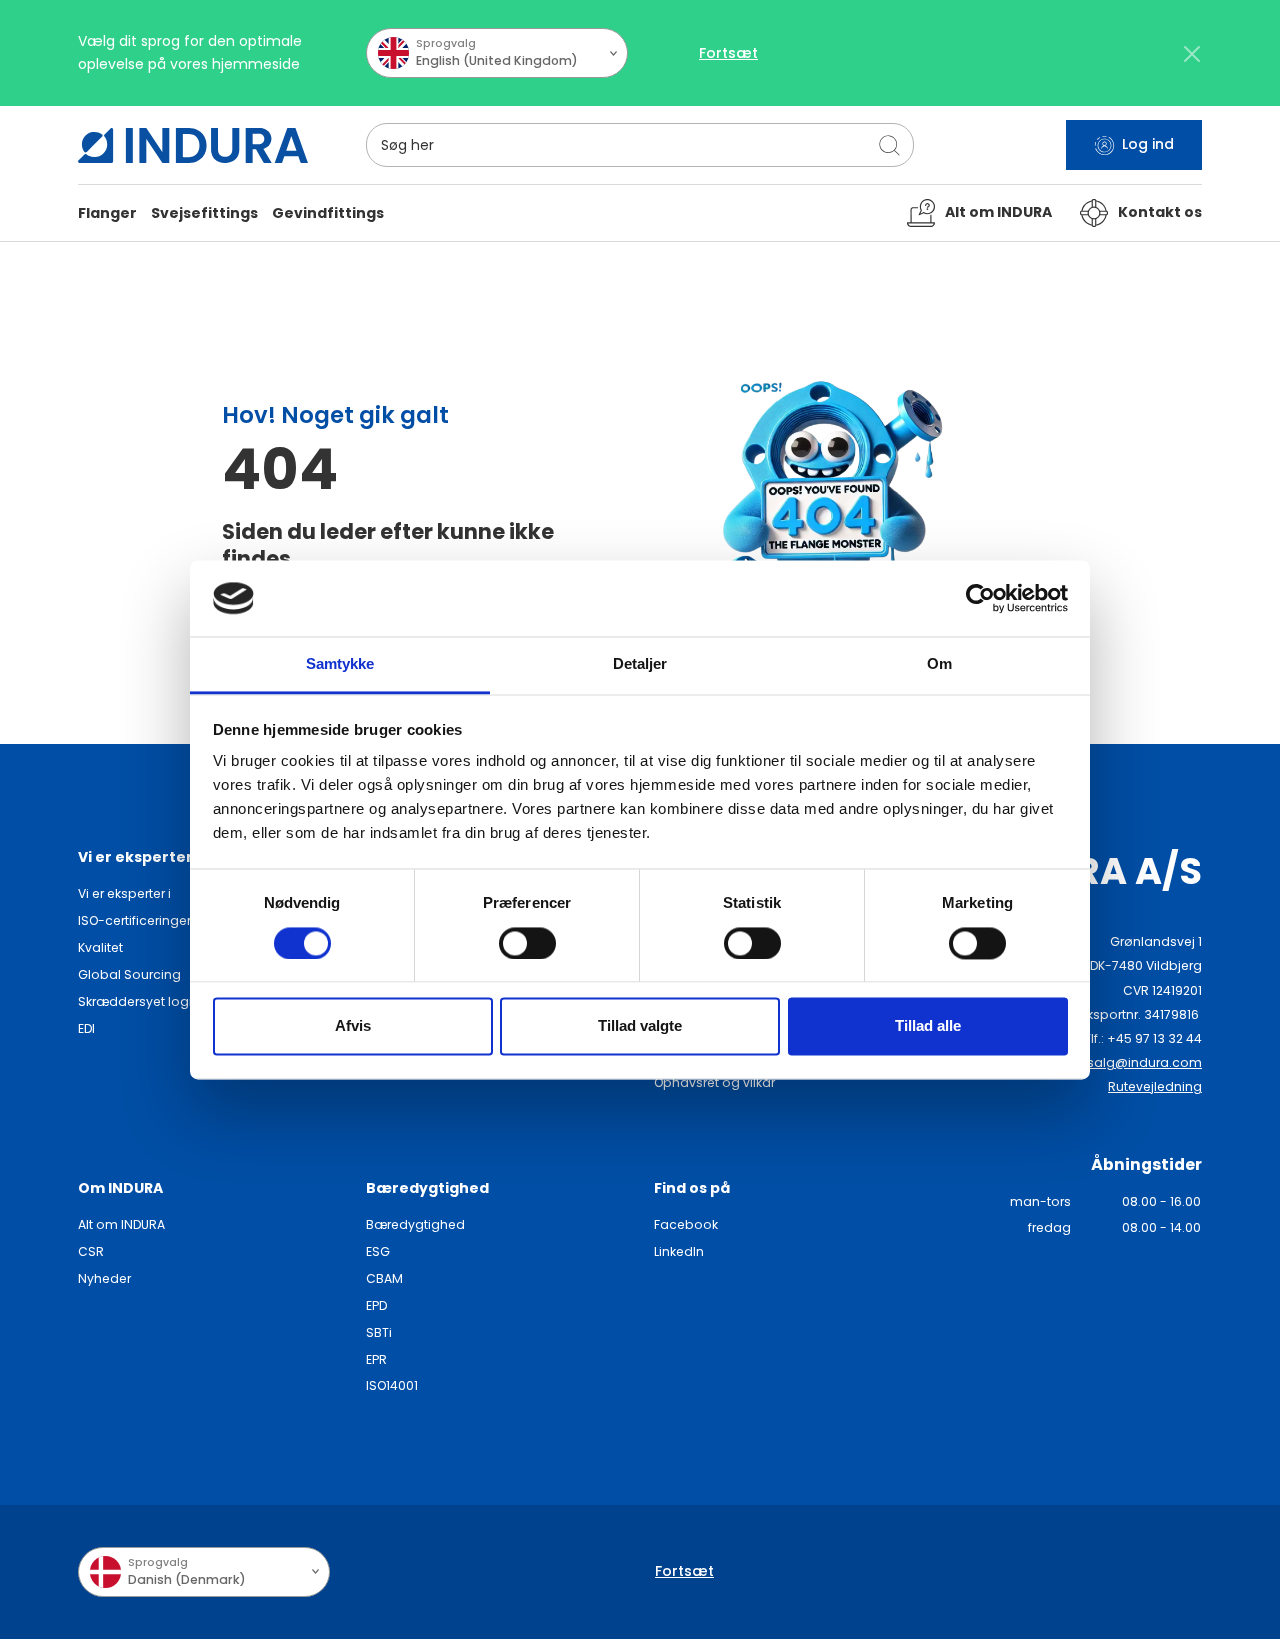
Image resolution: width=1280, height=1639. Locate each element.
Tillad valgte (640, 1026)
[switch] (527, 943)
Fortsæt (728, 53)
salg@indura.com (1144, 1062)
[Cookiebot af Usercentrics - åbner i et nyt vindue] (980, 598)
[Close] (1191, 53)
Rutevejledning (1155, 1086)
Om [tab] (939, 664)
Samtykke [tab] (340, 664)
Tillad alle (928, 1026)
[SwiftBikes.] (193, 145)
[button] (107, 213)
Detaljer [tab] (640, 664)
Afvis (353, 1026)
